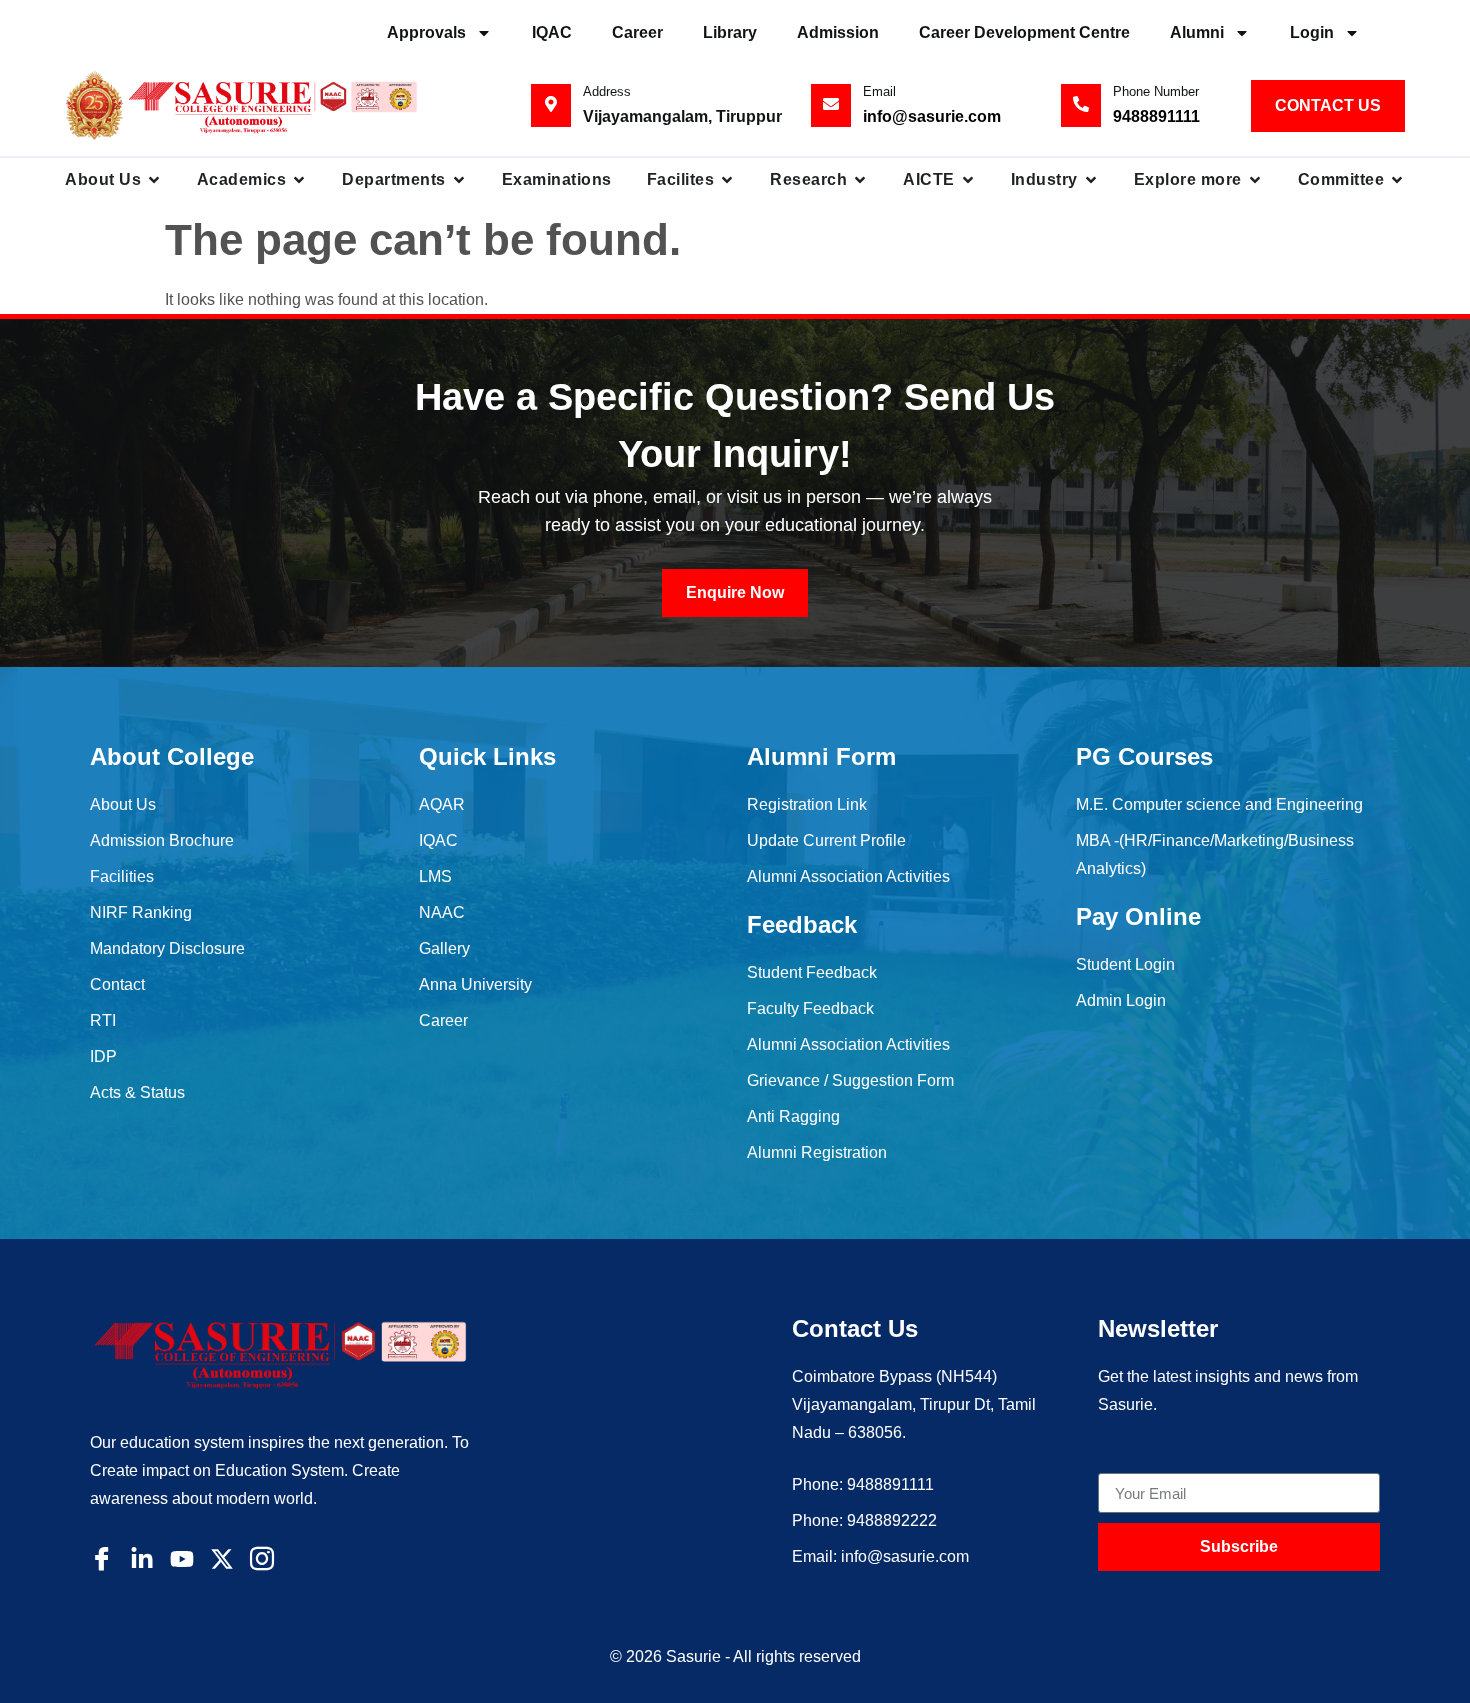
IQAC (552, 32)
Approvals (426, 32)
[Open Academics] (299, 180)
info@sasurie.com (932, 116)
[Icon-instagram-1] (262, 1559)
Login (1312, 32)
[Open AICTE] (968, 180)
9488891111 (1156, 116)
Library (730, 32)
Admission (838, 32)
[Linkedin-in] (142, 1559)
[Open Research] (860, 180)
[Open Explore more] (1255, 180)
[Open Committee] (1397, 180)
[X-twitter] (222, 1559)
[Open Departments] (459, 180)
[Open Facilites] (727, 180)
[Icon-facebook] (102, 1559)
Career (637, 32)
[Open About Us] (154, 180)
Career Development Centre (1024, 32)
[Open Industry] (1091, 180)
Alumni (1197, 32)
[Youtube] (182, 1559)
